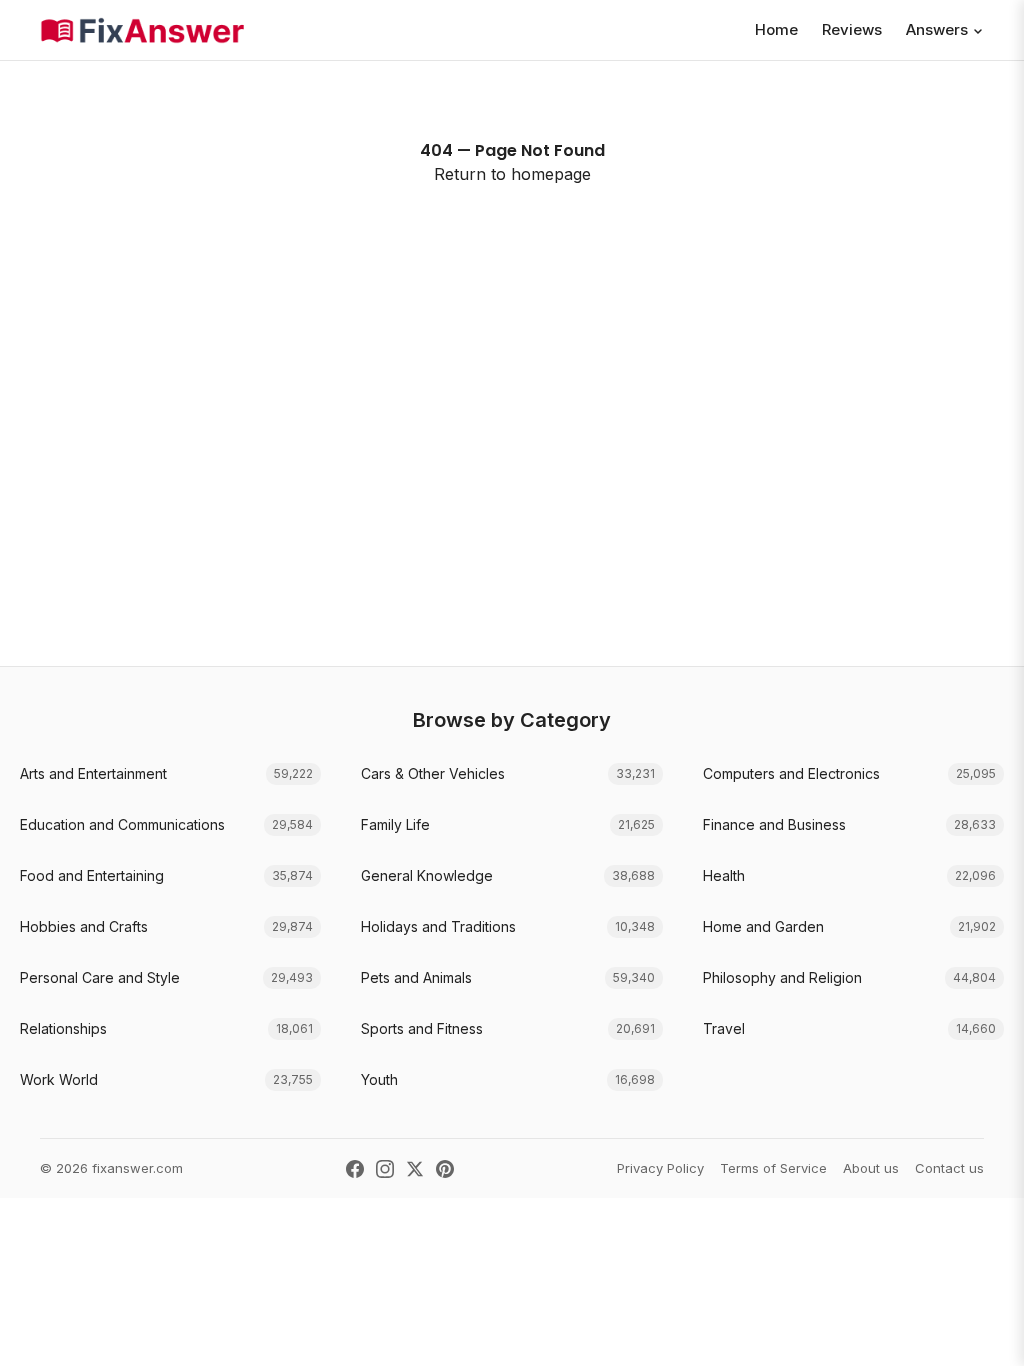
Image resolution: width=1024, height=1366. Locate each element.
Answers (937, 29)
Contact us (949, 1168)
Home (776, 29)
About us (871, 1168)
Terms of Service (773, 1168)
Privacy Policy (660, 1168)
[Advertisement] (512, 466)
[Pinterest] (445, 1169)
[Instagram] (385, 1169)
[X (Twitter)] (415, 1169)
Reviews (852, 29)
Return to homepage (512, 174)
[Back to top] (978, 1330)
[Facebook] (355, 1169)
